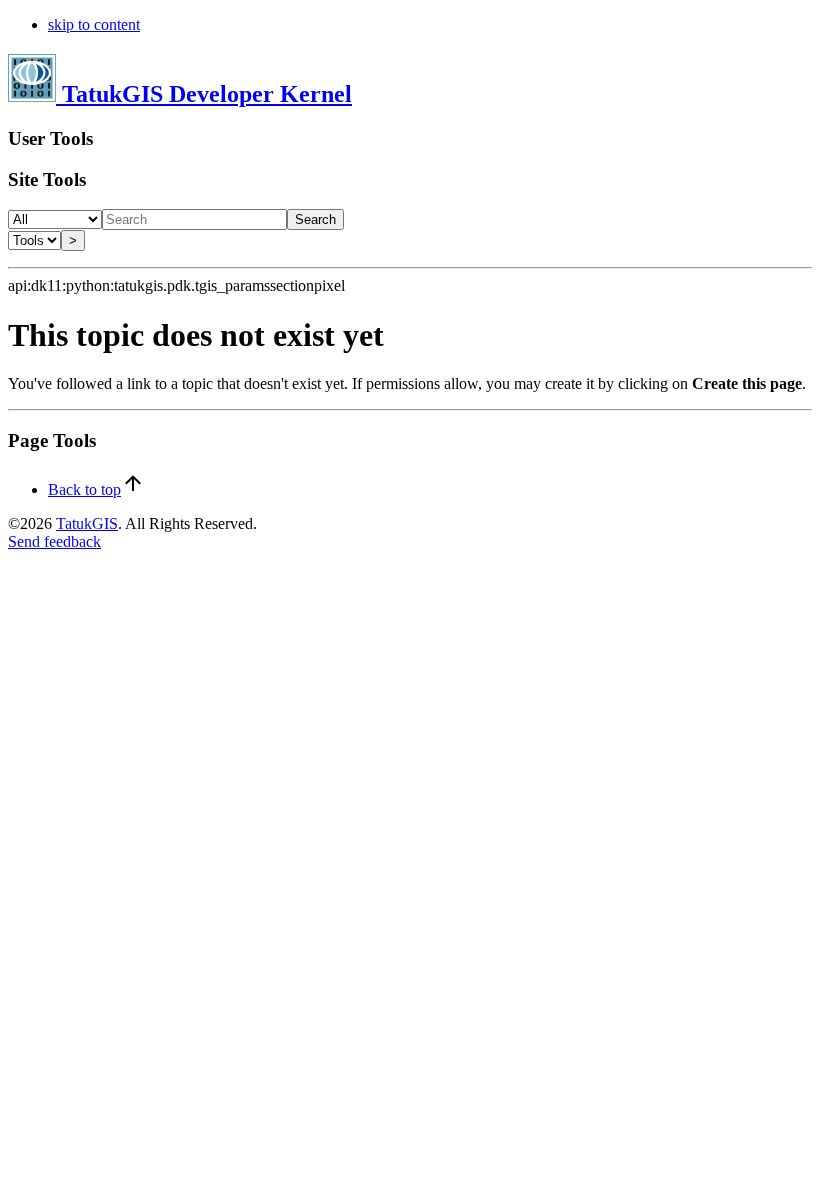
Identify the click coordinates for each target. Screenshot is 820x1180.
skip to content (94, 24)
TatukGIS (87, 523)
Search (315, 219)
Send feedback (54, 541)
